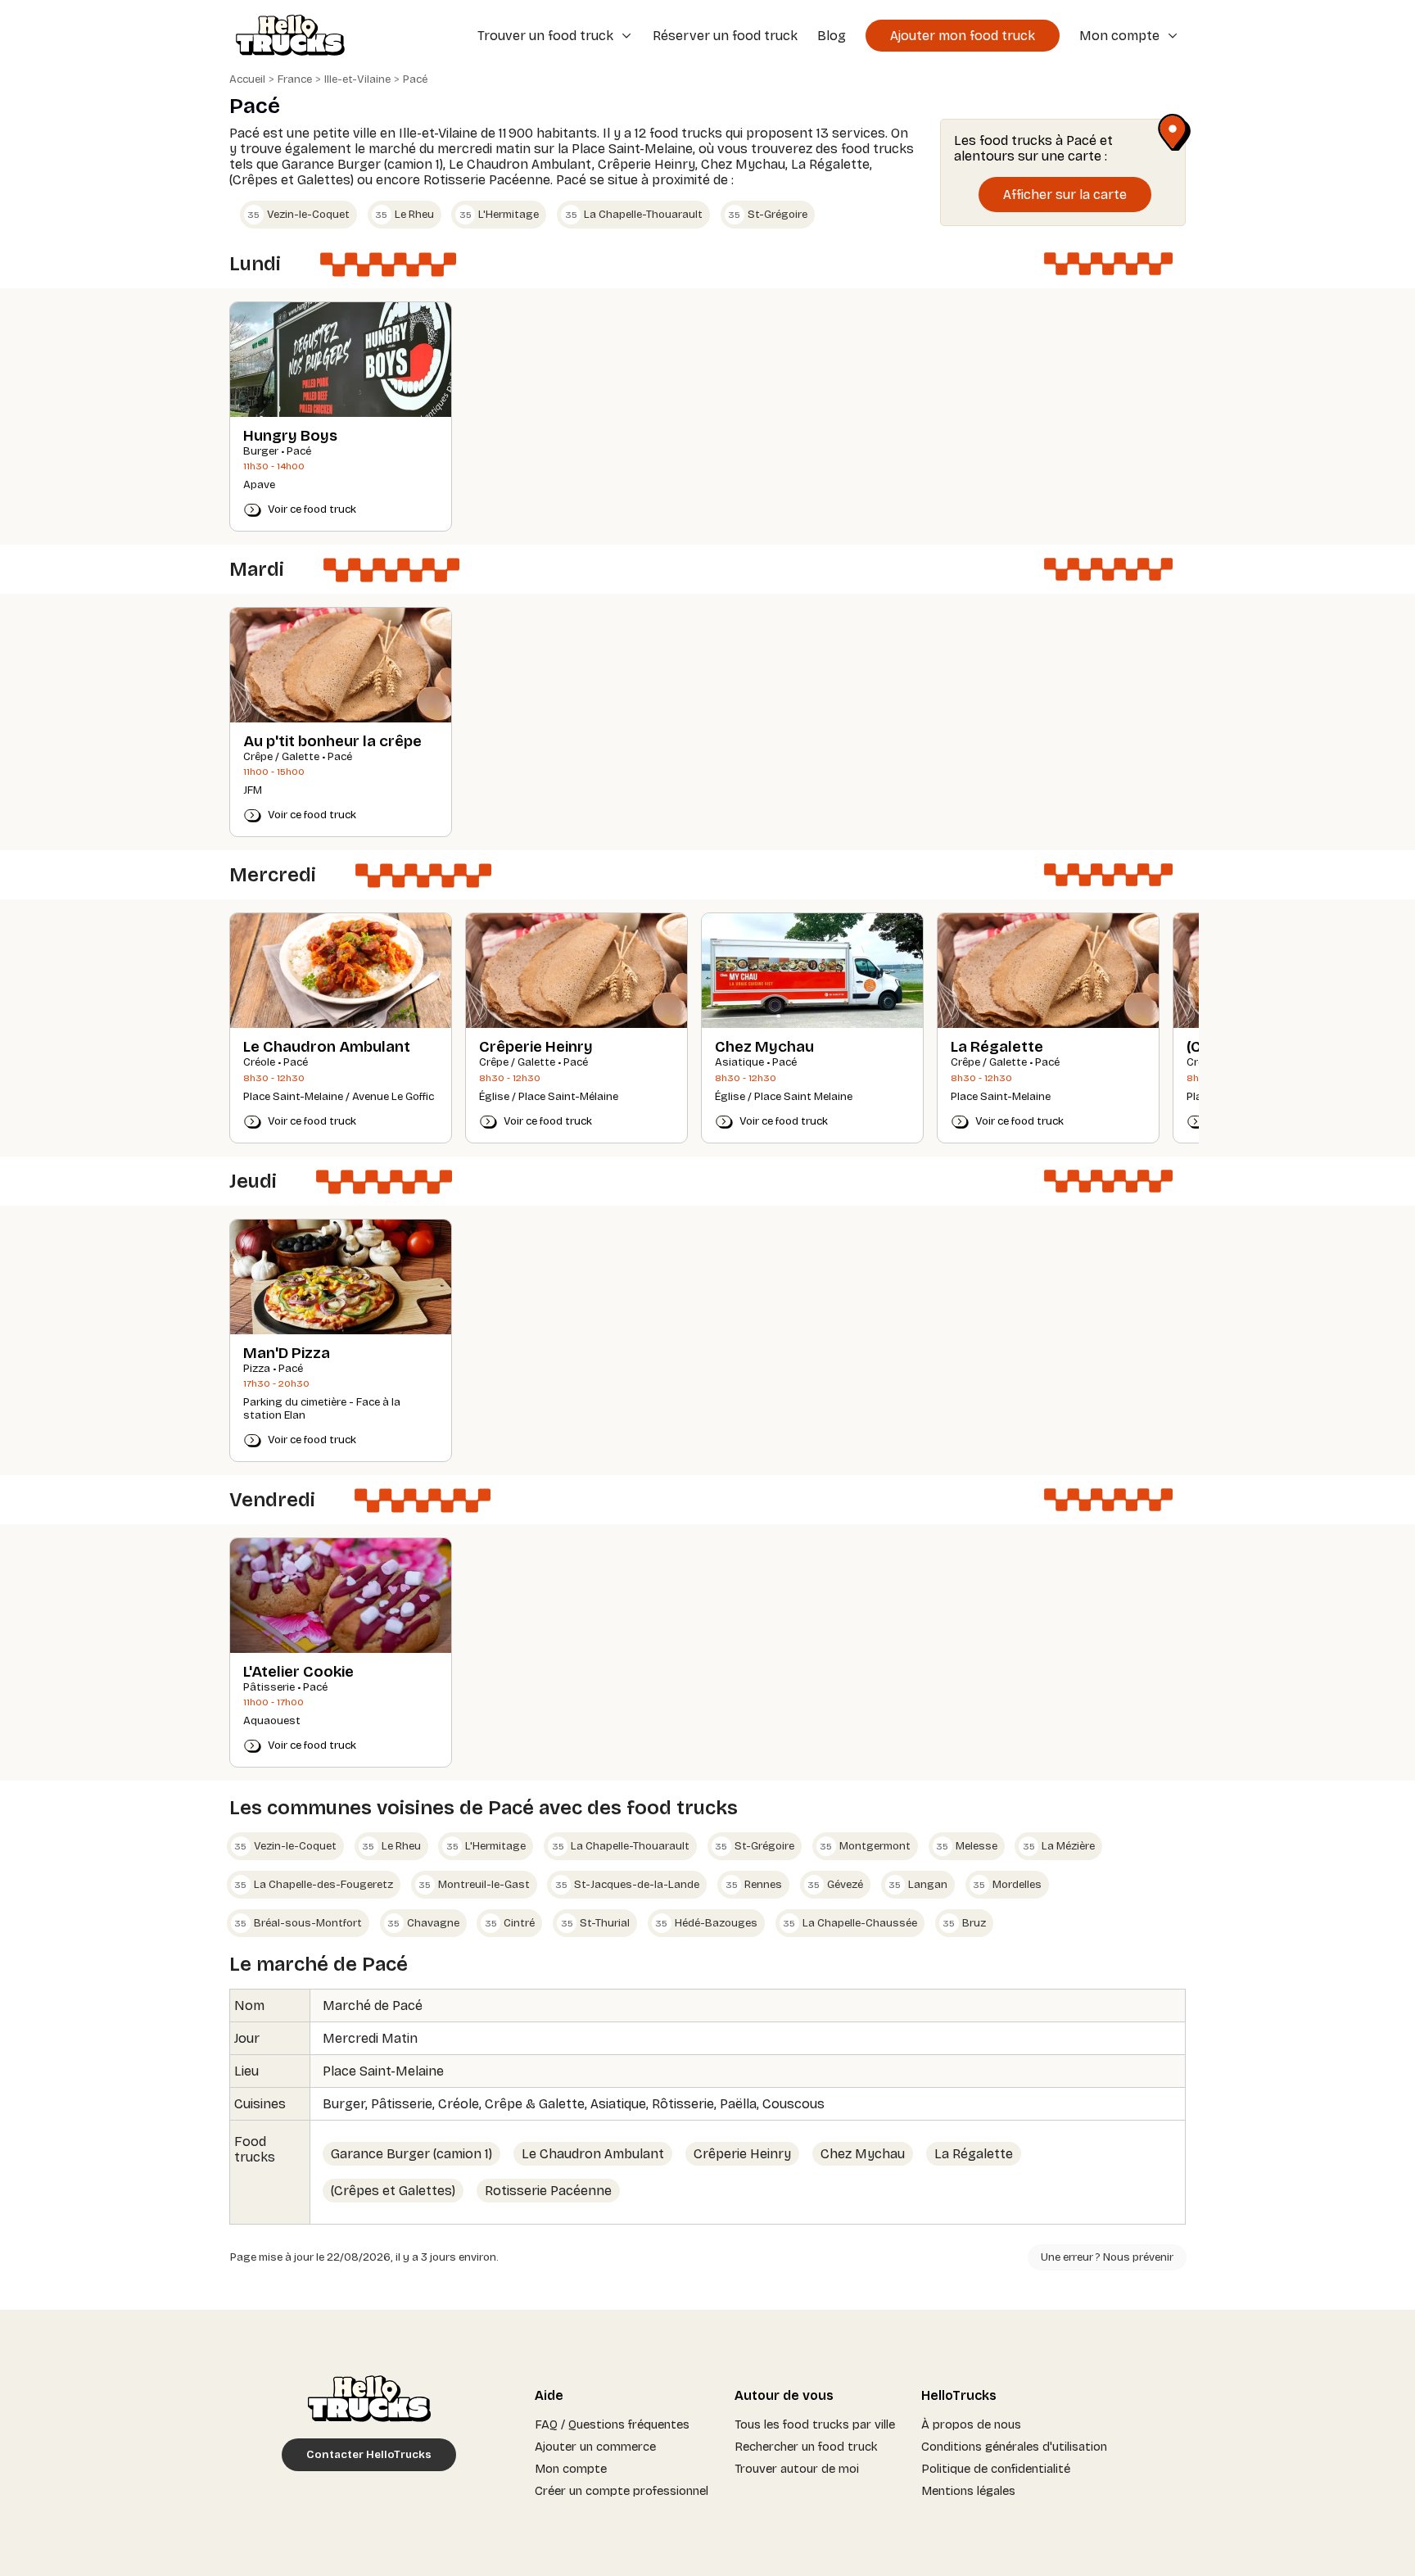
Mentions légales (968, 2491)
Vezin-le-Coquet (298, 215)
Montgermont (865, 1846)
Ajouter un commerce (595, 2447)
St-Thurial (596, 1923)
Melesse (967, 1846)
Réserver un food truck (725, 36)
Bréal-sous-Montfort (298, 1923)
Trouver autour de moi (797, 2469)
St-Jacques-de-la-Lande (628, 1885)
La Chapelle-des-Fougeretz (314, 1885)
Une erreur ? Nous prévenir (1107, 2257)
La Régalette (974, 2154)
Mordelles (1007, 1885)
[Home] (285, 37)
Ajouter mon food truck (963, 36)
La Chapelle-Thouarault (634, 215)
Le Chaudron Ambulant (593, 2154)
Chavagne (423, 1923)
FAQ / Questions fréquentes (612, 2424)
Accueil (247, 79)
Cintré (510, 1923)
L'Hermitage (500, 215)
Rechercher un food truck (806, 2447)
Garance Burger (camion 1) (411, 2154)
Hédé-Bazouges (706, 1923)
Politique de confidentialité (996, 2469)
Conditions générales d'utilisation (1014, 2447)
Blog (832, 36)
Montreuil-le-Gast (474, 1885)
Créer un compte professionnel (622, 2491)
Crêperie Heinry (742, 2154)
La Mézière (1059, 1846)
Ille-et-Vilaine (357, 79)
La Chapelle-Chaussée (850, 1923)
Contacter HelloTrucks (369, 2455)
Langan (918, 1885)
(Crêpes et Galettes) (393, 2191)
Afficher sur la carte (1065, 195)
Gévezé (835, 1885)
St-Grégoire (768, 215)
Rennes (754, 1885)
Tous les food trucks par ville (815, 2424)
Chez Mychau (863, 2154)
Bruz (964, 1923)
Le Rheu (405, 215)
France (295, 79)
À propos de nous (971, 2424)
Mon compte (571, 2469)
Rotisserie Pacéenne (548, 2191)
